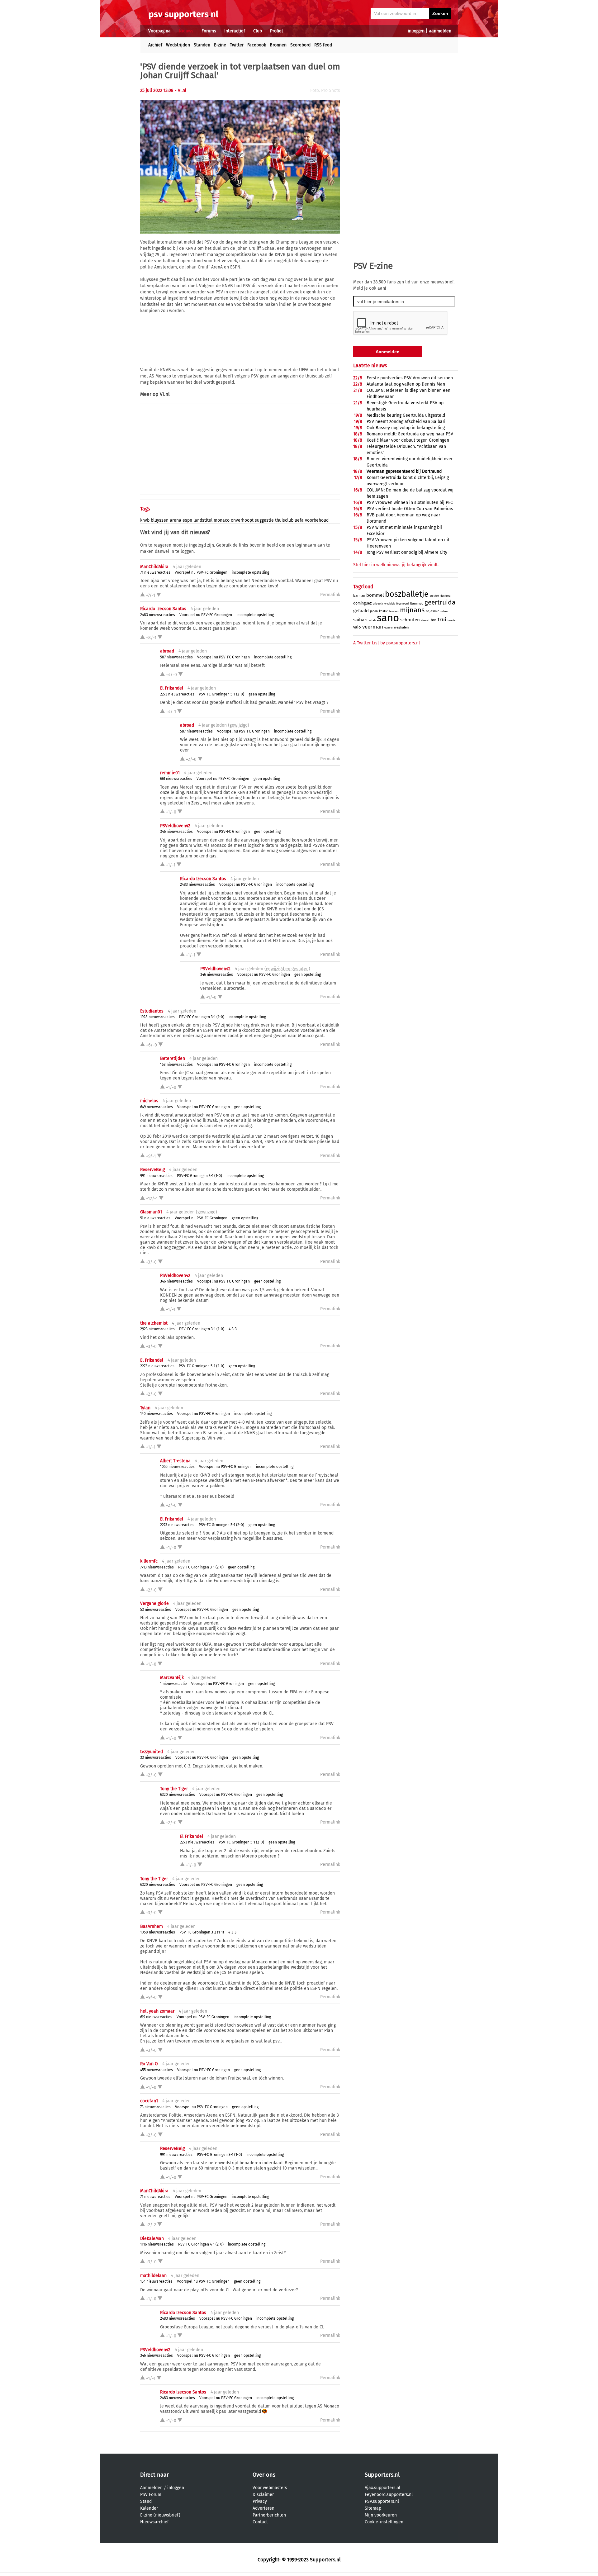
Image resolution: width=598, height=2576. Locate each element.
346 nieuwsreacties (176, 832)
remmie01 (170, 773)
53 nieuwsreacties (156, 1610)
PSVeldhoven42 (175, 826)
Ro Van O (149, 2064)
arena (176, 520)
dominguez (362, 603)
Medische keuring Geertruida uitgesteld (406, 415)
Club (258, 31)
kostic (383, 611)
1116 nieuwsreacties (157, 2244)
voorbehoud (317, 520)
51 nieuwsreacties (155, 1218)
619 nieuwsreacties (156, 2017)
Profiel (276, 31)
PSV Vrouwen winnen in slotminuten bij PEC (410, 503)
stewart (425, 621)
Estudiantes (152, 1011)
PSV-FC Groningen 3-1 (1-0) (202, 1017)
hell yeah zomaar (157, 2011)
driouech (378, 604)
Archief (155, 45)
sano (388, 618)
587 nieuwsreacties (176, 657)
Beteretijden (173, 1058)
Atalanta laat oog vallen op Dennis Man (406, 384)
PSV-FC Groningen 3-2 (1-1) (202, 1932)
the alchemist (154, 1323)
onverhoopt (242, 520)
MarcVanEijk (172, 1678)
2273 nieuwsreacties (177, 694)
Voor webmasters (270, 2488)
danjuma (445, 596)
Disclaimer (263, 2495)
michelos (149, 1101)
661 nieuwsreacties (176, 779)
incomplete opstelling (250, 572)
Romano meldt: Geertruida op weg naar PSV (410, 434)
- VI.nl (180, 90)
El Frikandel (172, 688)
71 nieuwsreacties (155, 572)
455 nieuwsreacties (157, 2070)
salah (372, 620)
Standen (202, 45)
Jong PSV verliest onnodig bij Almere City (407, 552)
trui (442, 620)
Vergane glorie (154, 1603)
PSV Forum (151, 2495)
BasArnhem (152, 1926)
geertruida (440, 602)
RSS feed (323, 45)
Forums (209, 31)
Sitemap (373, 2508)
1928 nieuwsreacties (157, 1017)
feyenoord (402, 604)
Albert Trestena (175, 1461)
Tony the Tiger (174, 1789)
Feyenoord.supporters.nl (389, 2495)
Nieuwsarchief (154, 2522)
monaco (222, 520)
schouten (410, 620)
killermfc (149, 1561)
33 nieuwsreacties (156, 1758)
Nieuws (186, 31)
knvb (145, 520)
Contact (260, 2522)
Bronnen (278, 45)
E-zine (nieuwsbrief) (160, 2515)
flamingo (417, 603)
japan (374, 611)
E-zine (220, 45)
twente (451, 621)
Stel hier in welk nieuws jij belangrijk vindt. (396, 565)
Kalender (149, 2508)
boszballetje (407, 594)
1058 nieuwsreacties (158, 1932)
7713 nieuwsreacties (157, 1567)
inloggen (416, 31)
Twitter (237, 45)
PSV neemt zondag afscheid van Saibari (406, 422)
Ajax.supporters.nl (382, 2488)
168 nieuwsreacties (176, 1065)
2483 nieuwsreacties (158, 615)
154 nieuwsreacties (156, 2281)
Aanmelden (151, 2488)
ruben (444, 611)
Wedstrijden (178, 45)
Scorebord (300, 45)
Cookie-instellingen (384, 2522)
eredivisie (390, 604)
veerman (373, 627)
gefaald (361, 611)
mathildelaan (153, 2276)
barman (359, 596)
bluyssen (160, 520)
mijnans (412, 610)
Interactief (235, 31)
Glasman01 (151, 1212)
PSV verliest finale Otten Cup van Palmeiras (410, 509)
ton (434, 620)
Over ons (264, 2475)
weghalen (401, 627)
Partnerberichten (269, 2515)
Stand (146, 2501)
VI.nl (165, 394)
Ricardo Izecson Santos (163, 609)
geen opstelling (262, 694)
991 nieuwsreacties (156, 1176)
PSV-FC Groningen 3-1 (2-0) (201, 1567)
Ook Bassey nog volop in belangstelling (406, 428)
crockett (434, 596)
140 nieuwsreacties (157, 1414)
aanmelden (440, 31)
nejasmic (432, 611)
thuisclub (284, 520)
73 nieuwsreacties (155, 2107)
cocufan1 (149, 2101)
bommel (375, 595)
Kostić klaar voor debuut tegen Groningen (408, 440)
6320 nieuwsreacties (178, 1795)
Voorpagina (159, 31)
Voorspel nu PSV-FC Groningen (201, 572)
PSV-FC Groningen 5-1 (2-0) (221, 694)
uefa (299, 520)
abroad (167, 651)
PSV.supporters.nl (382, 2501)
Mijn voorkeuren (381, 2515)
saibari (360, 620)
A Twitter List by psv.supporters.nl (387, 643)
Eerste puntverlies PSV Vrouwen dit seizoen (410, 378)
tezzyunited (152, 1752)
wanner (389, 628)
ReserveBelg (152, 1170)
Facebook (257, 45)
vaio (357, 627)
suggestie (264, 520)
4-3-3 (233, 1329)
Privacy (260, 2501)
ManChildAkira (154, 567)
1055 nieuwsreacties (177, 1467)
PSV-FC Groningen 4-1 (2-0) (201, 2244)
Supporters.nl (382, 2475)
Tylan (145, 1408)
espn (187, 520)
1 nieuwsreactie (173, 1684)
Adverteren (263, 2508)
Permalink (330, 595)
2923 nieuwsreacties (157, 1329)
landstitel (203, 520)
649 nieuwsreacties (157, 1107)
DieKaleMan (152, 2239)
